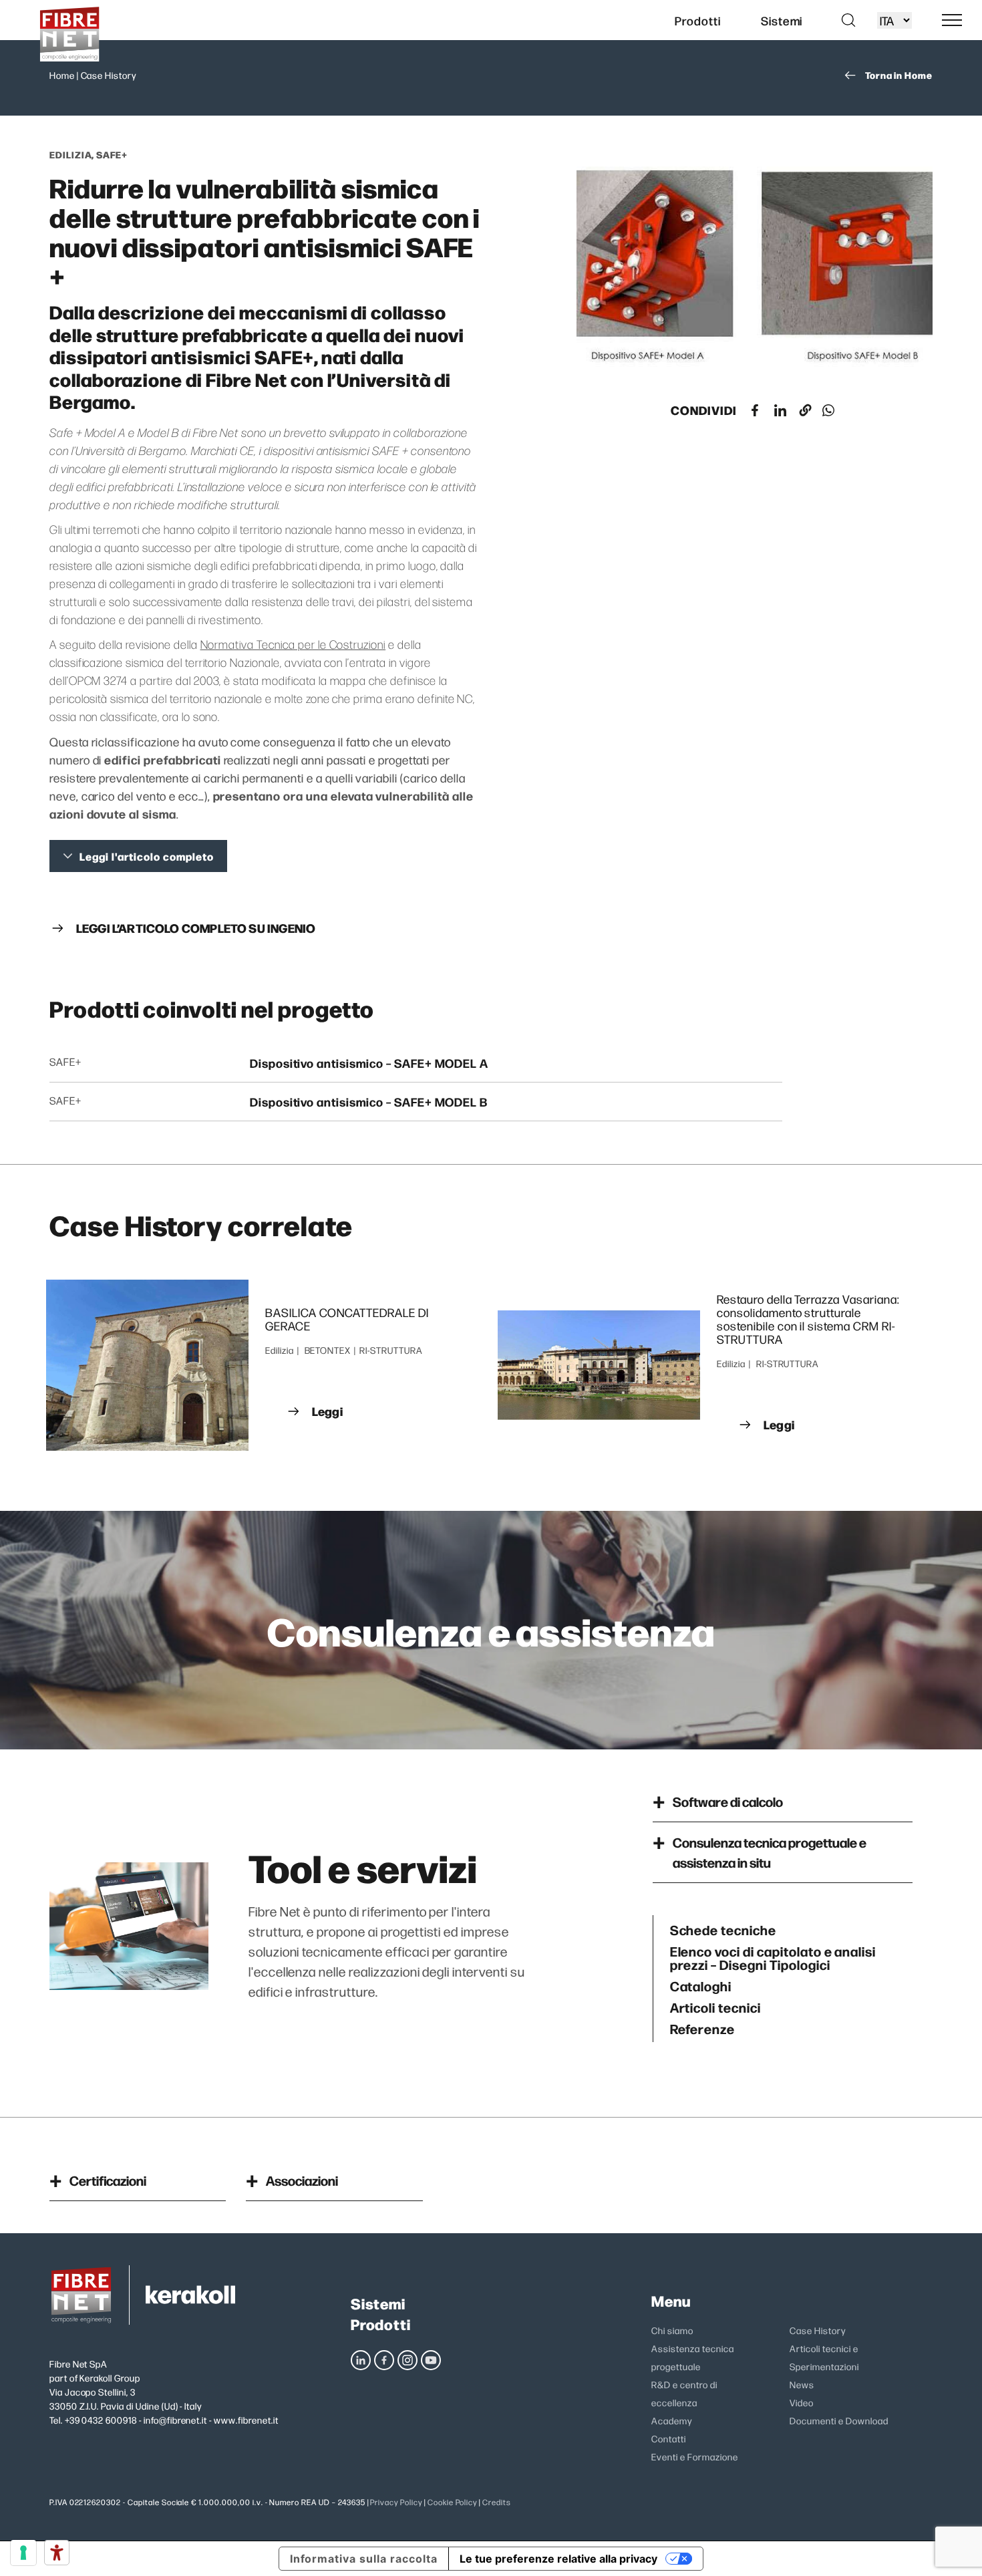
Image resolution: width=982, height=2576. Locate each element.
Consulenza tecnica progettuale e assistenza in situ (770, 1852)
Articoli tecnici (715, 2007)
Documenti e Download (839, 2420)
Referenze (703, 2028)
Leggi (327, 1411)
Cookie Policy (452, 2502)
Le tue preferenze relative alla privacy (558, 2559)
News (802, 2384)
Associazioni (302, 2180)
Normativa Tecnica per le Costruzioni (293, 644)
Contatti (669, 2438)
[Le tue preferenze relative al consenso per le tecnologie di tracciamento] (23, 2553)
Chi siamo (672, 2330)
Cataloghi (701, 1985)
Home (62, 75)
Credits (497, 2502)
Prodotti (381, 2324)
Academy (672, 2420)
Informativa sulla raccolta (364, 2559)
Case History (109, 75)
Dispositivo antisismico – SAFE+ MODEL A (369, 1063)
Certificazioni (108, 2180)
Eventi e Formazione (694, 2456)
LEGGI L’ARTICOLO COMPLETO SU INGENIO (196, 928)
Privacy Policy (396, 2502)
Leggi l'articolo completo (147, 856)
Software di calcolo (728, 1801)
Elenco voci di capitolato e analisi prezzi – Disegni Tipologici (773, 1957)
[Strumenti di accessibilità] (57, 2553)
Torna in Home (899, 75)
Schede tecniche (723, 1929)
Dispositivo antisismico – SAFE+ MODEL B (369, 1102)
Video (802, 2402)
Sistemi (378, 2303)
